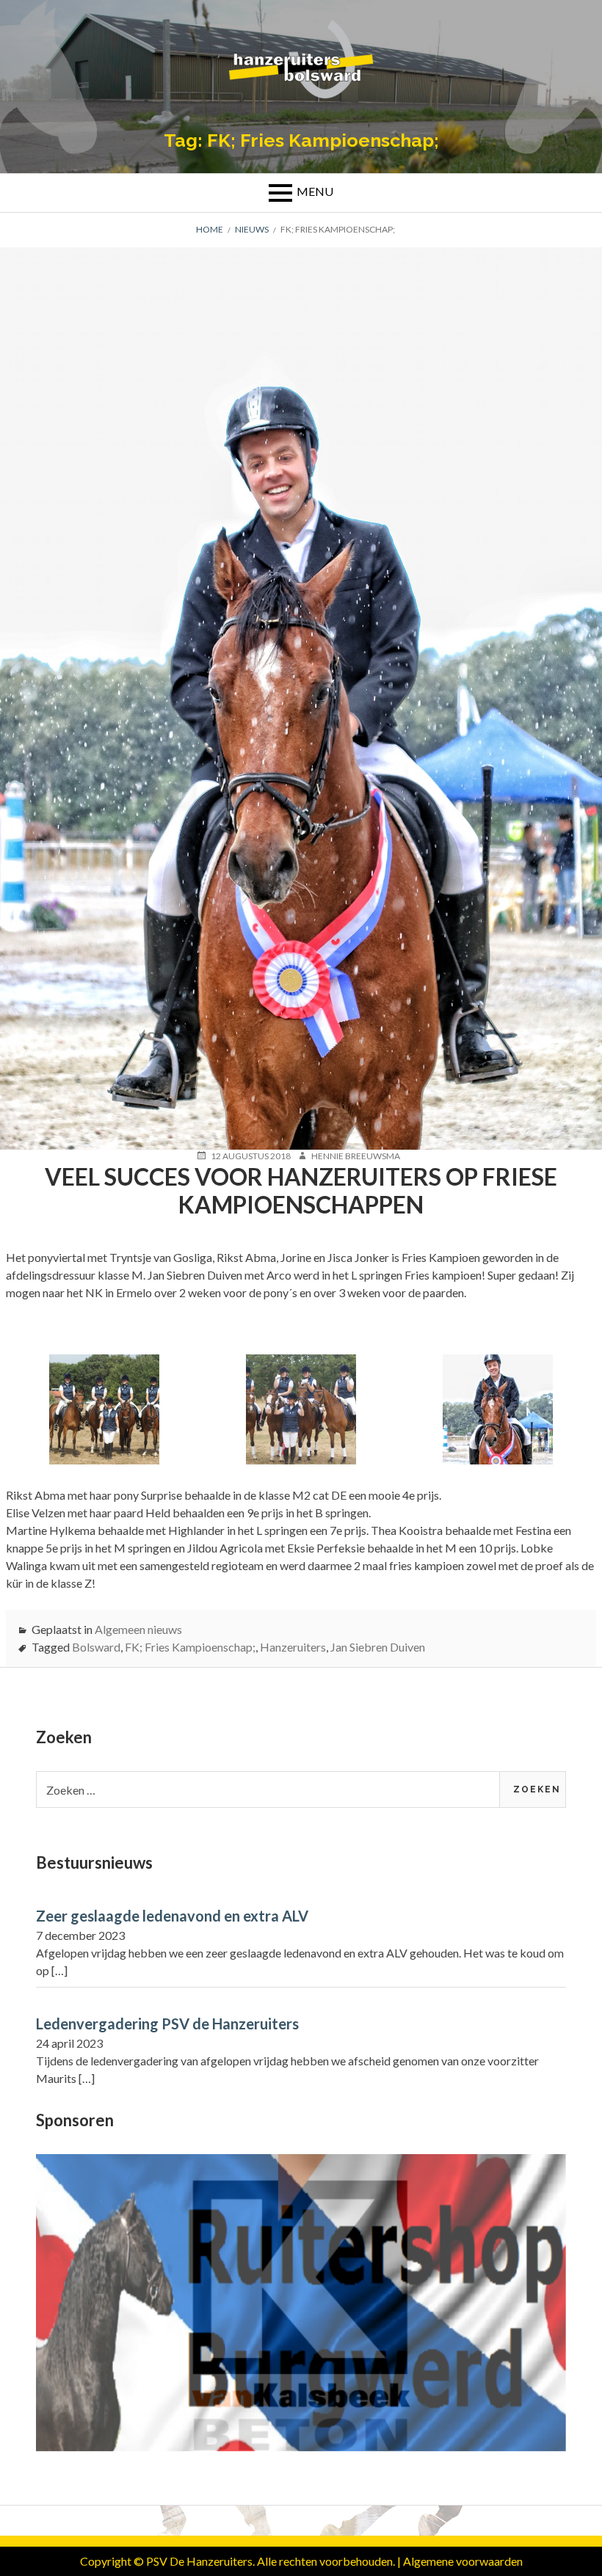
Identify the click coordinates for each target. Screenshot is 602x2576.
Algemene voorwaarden (463, 2561)
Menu (315, 191)
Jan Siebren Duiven (378, 1647)
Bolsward (96, 1647)
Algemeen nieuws (138, 1629)
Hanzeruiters (293, 1647)
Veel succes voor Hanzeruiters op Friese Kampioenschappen (301, 1190)
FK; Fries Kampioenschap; (190, 1647)
